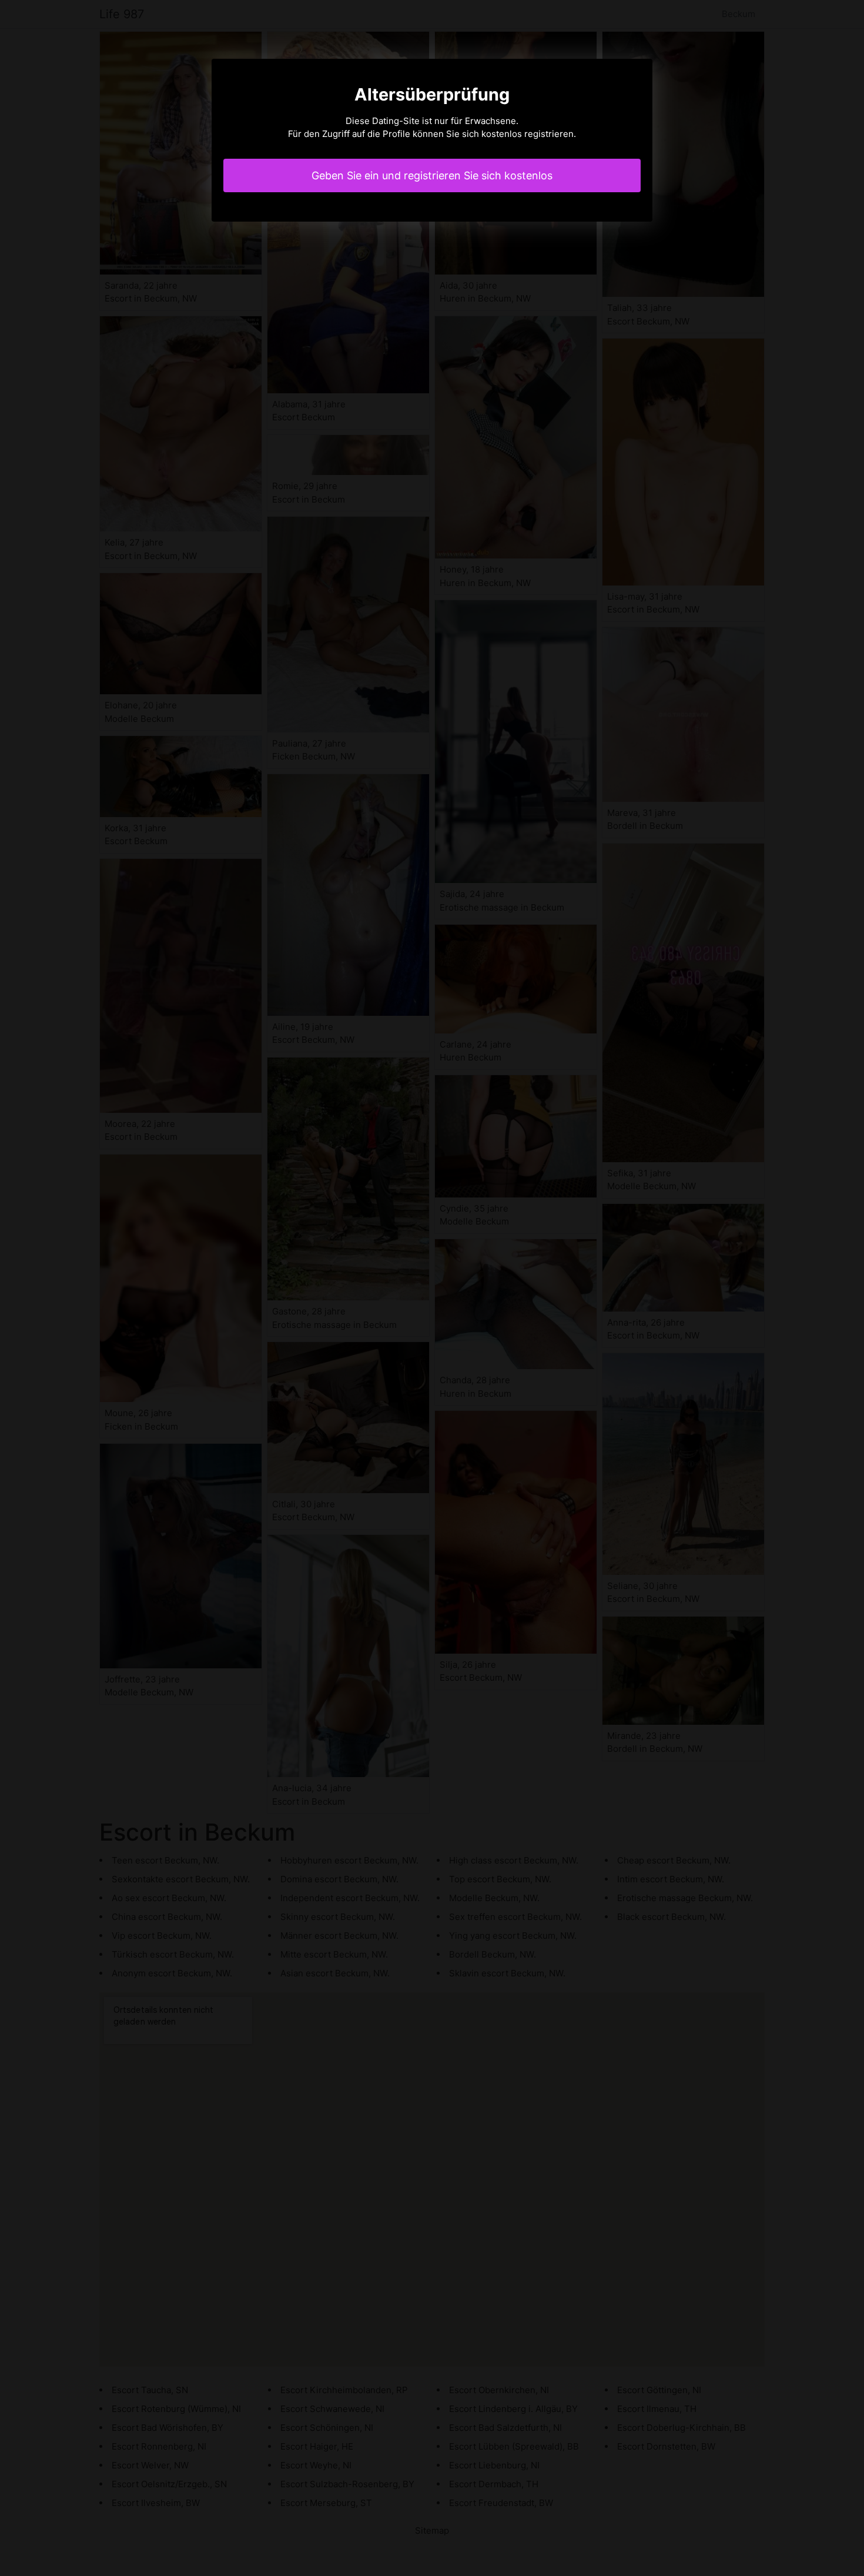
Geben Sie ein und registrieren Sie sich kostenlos (432, 175)
